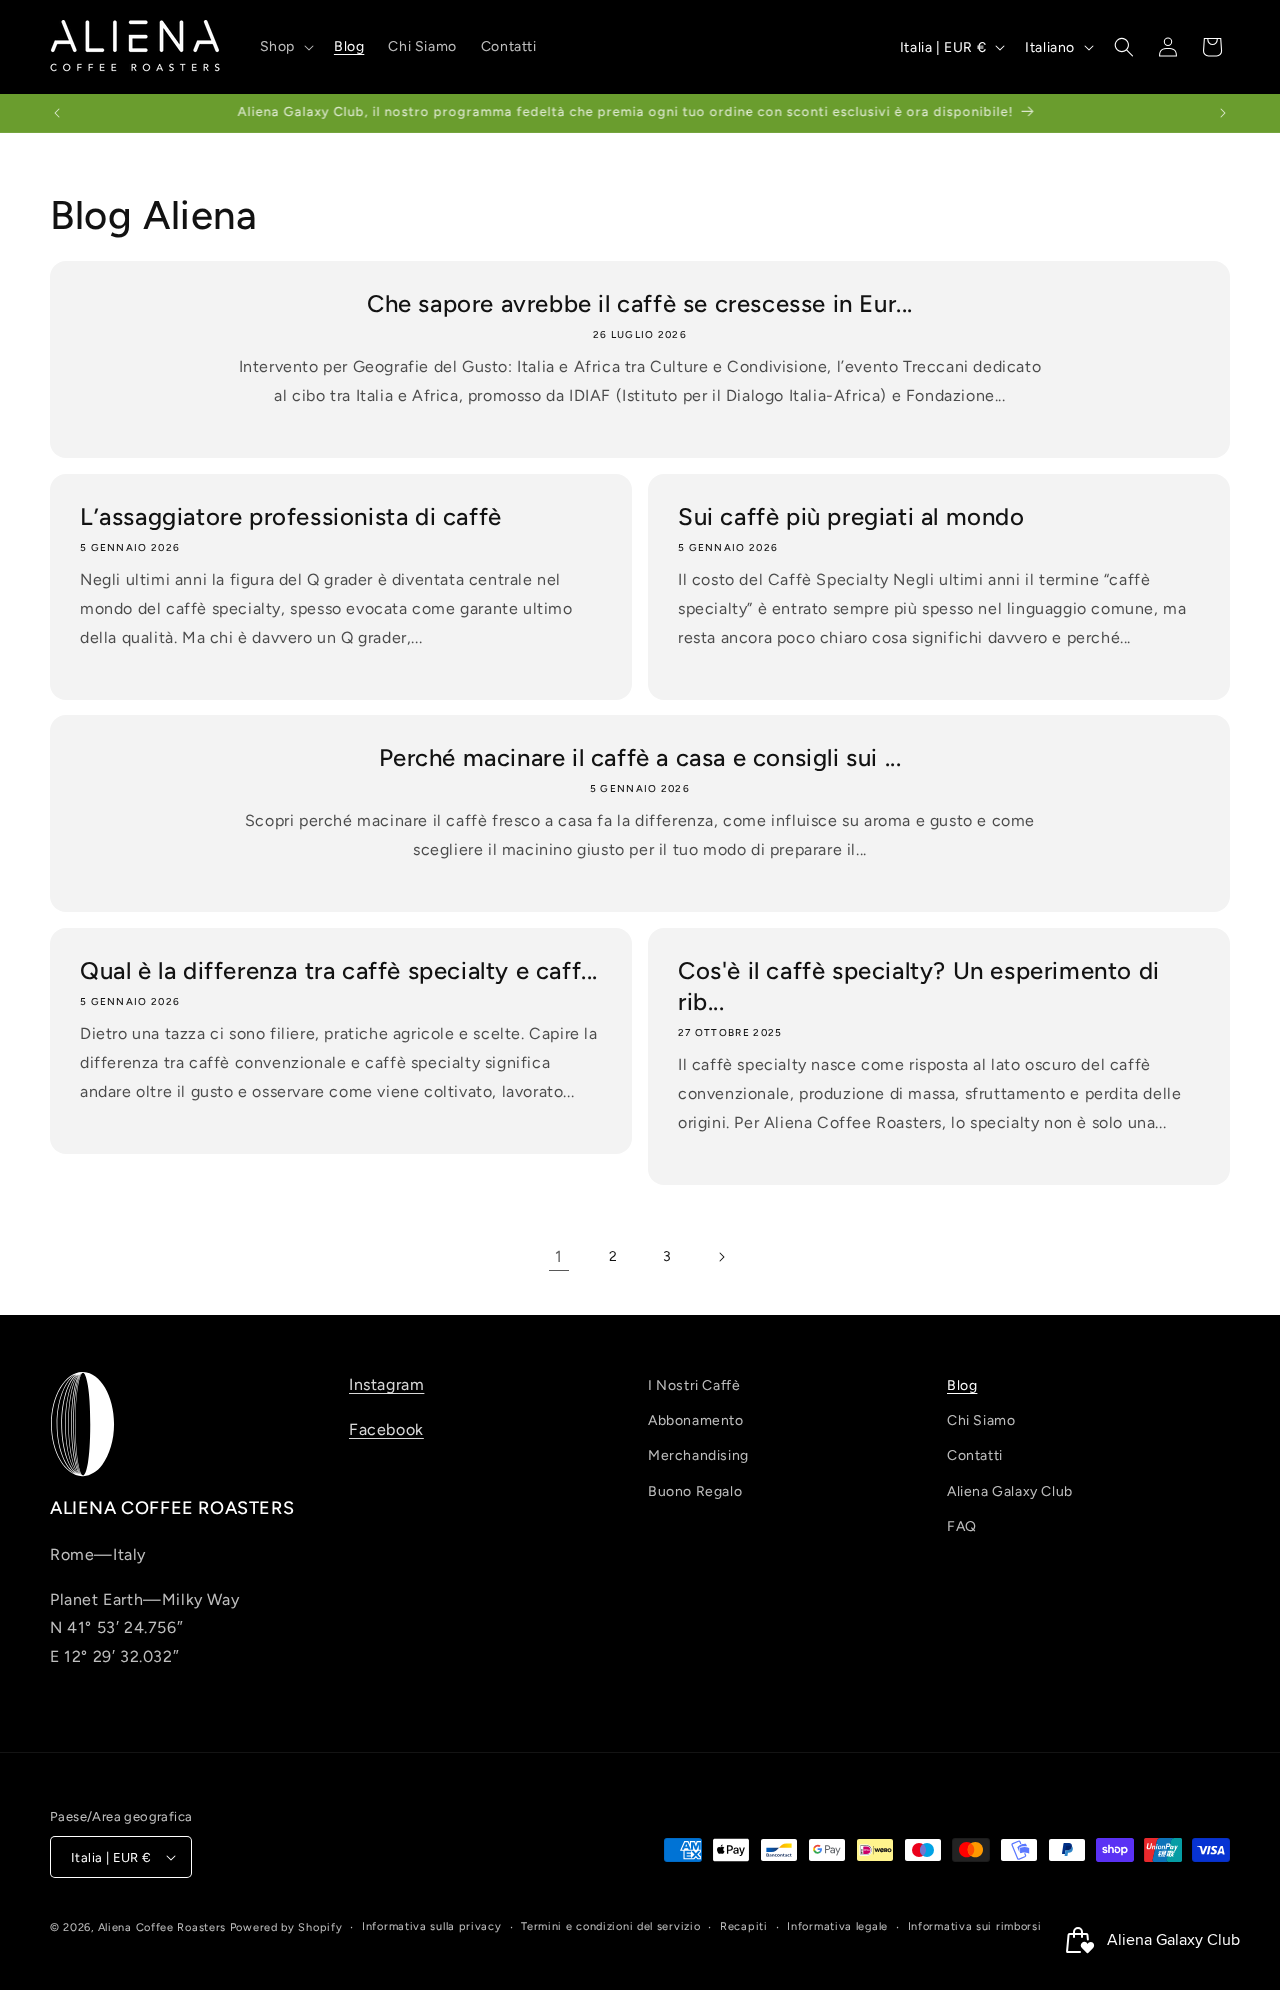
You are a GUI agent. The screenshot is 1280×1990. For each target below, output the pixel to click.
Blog (962, 1385)
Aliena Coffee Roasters (162, 1927)
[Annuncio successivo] (1223, 113)
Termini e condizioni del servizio (610, 1926)
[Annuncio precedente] (57, 113)
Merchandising (698, 1455)
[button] (285, 47)
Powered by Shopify (286, 1927)
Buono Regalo (695, 1490)
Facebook (386, 1429)
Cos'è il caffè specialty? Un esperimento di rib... (919, 986)
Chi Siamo (981, 1420)
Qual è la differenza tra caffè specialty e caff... (339, 970)
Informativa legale (837, 1926)
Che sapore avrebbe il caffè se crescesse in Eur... (640, 303)
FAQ (962, 1526)
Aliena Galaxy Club (1010, 1490)
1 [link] (559, 1256)
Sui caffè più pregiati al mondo (851, 516)
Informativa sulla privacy (432, 1926)
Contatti (975, 1455)
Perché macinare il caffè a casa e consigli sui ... (640, 757)
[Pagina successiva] (721, 1257)
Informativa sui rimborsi (975, 1926)
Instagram (386, 1384)
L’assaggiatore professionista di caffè (291, 516)
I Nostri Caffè (694, 1385)
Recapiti (744, 1926)
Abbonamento (696, 1420)
